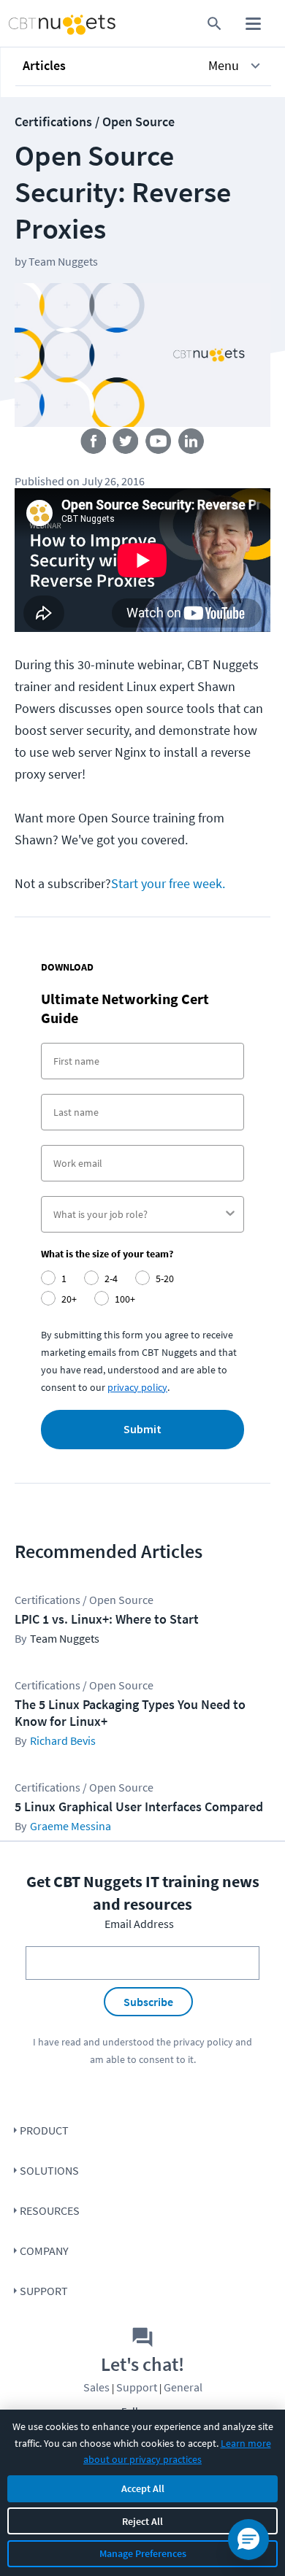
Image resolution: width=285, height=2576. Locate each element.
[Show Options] (230, 1214)
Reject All (142, 2521)
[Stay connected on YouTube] (159, 444)
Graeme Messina (71, 1826)
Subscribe (148, 2002)
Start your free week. (168, 883)
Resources (50, 2210)
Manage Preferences (143, 2553)
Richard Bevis (63, 1740)
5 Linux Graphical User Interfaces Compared (139, 1806)
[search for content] (214, 24)
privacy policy (137, 1387)
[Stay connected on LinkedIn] (192, 444)
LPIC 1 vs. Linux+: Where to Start (107, 1619)
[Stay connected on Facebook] (93, 444)
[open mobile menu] (253, 24)
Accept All (143, 2488)
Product (44, 2130)
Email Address (139, 1924)
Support (44, 2291)
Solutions (49, 2170)
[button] (143, 66)
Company (44, 2251)
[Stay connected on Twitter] (126, 444)
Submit (142, 1430)
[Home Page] (34, 24)
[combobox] (138, 1214)
